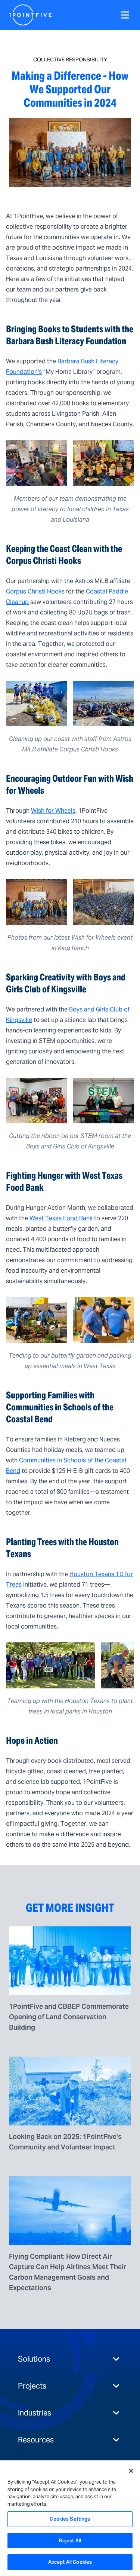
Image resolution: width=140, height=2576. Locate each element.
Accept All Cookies (70, 2562)
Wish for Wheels (53, 811)
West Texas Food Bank (61, 1218)
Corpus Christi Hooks (35, 591)
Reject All (70, 2541)
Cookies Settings (70, 2519)
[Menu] (125, 15)
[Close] (131, 2471)
